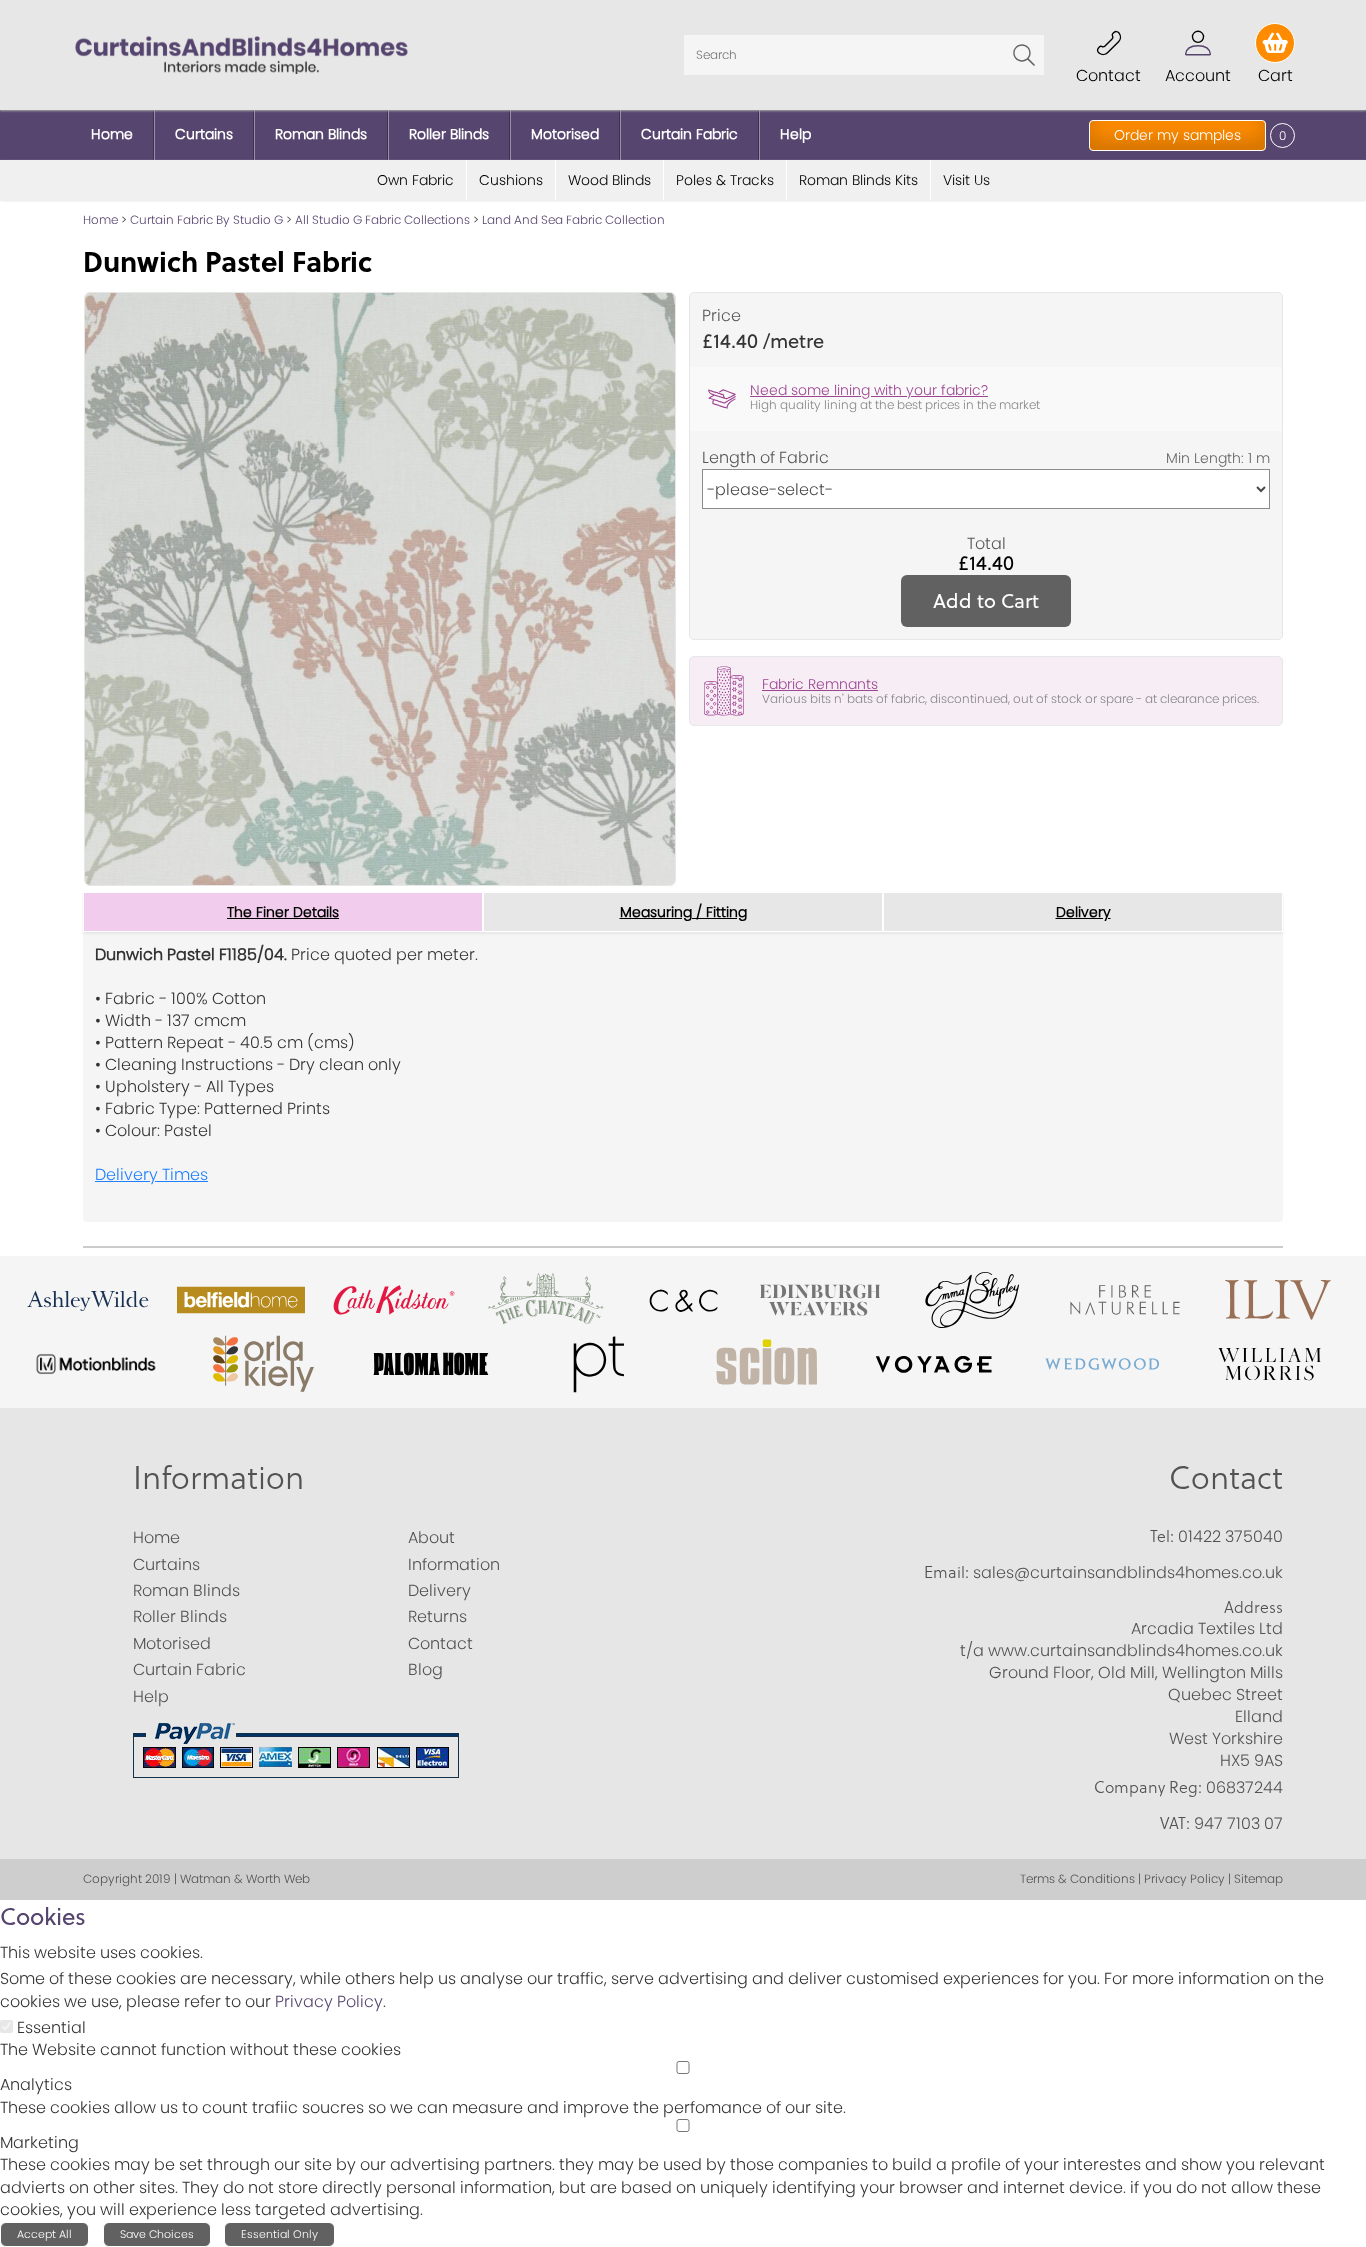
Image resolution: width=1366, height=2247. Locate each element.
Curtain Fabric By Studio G (206, 219)
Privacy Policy (329, 2001)
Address (1253, 1607)
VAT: (1175, 1823)
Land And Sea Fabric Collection (573, 219)
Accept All (44, 2234)
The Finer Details (283, 912)
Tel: (1162, 1536)
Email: (946, 1572)
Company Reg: (1148, 1787)
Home (100, 219)
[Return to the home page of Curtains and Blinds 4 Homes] (241, 53)
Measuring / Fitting (683, 912)
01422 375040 (1230, 1536)
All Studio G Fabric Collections (382, 219)
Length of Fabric (765, 458)
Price (721, 316)
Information (218, 1478)
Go (1024, 55)
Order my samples (1177, 135)
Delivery (1083, 912)
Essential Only (279, 2234)
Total (986, 544)
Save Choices (157, 2234)
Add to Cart (986, 600)
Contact (1226, 1478)
